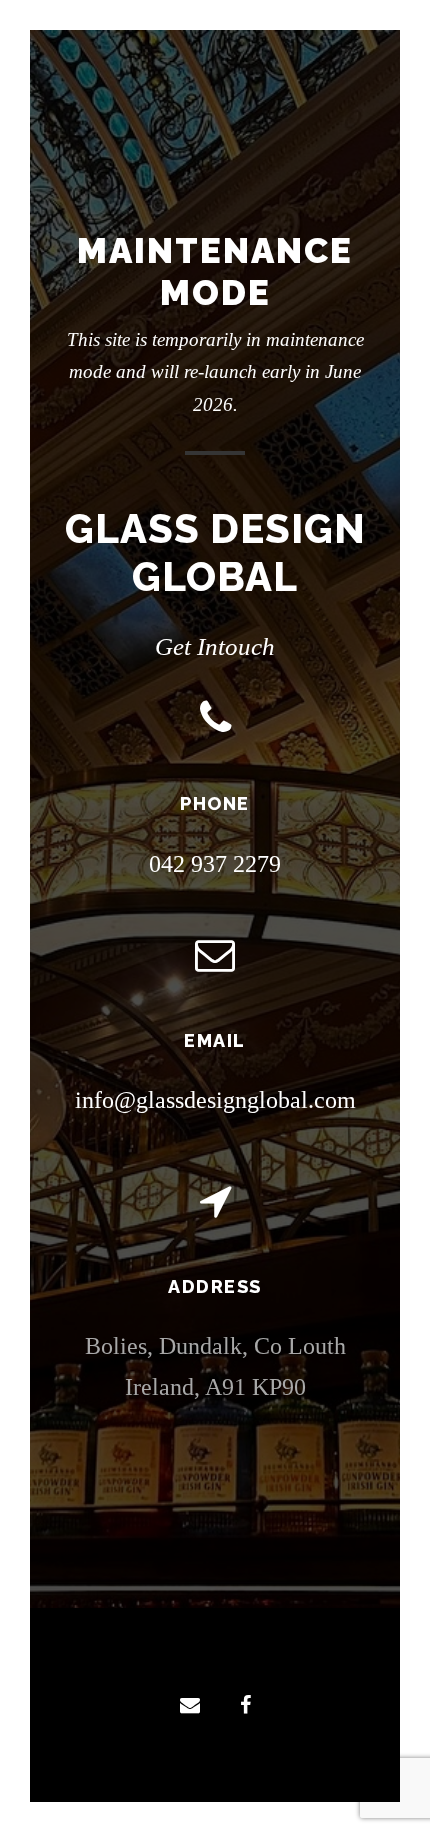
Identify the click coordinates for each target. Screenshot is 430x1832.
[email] (190, 1705)
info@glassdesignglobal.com (215, 1100)
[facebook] (245, 1705)
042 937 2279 (215, 864)
